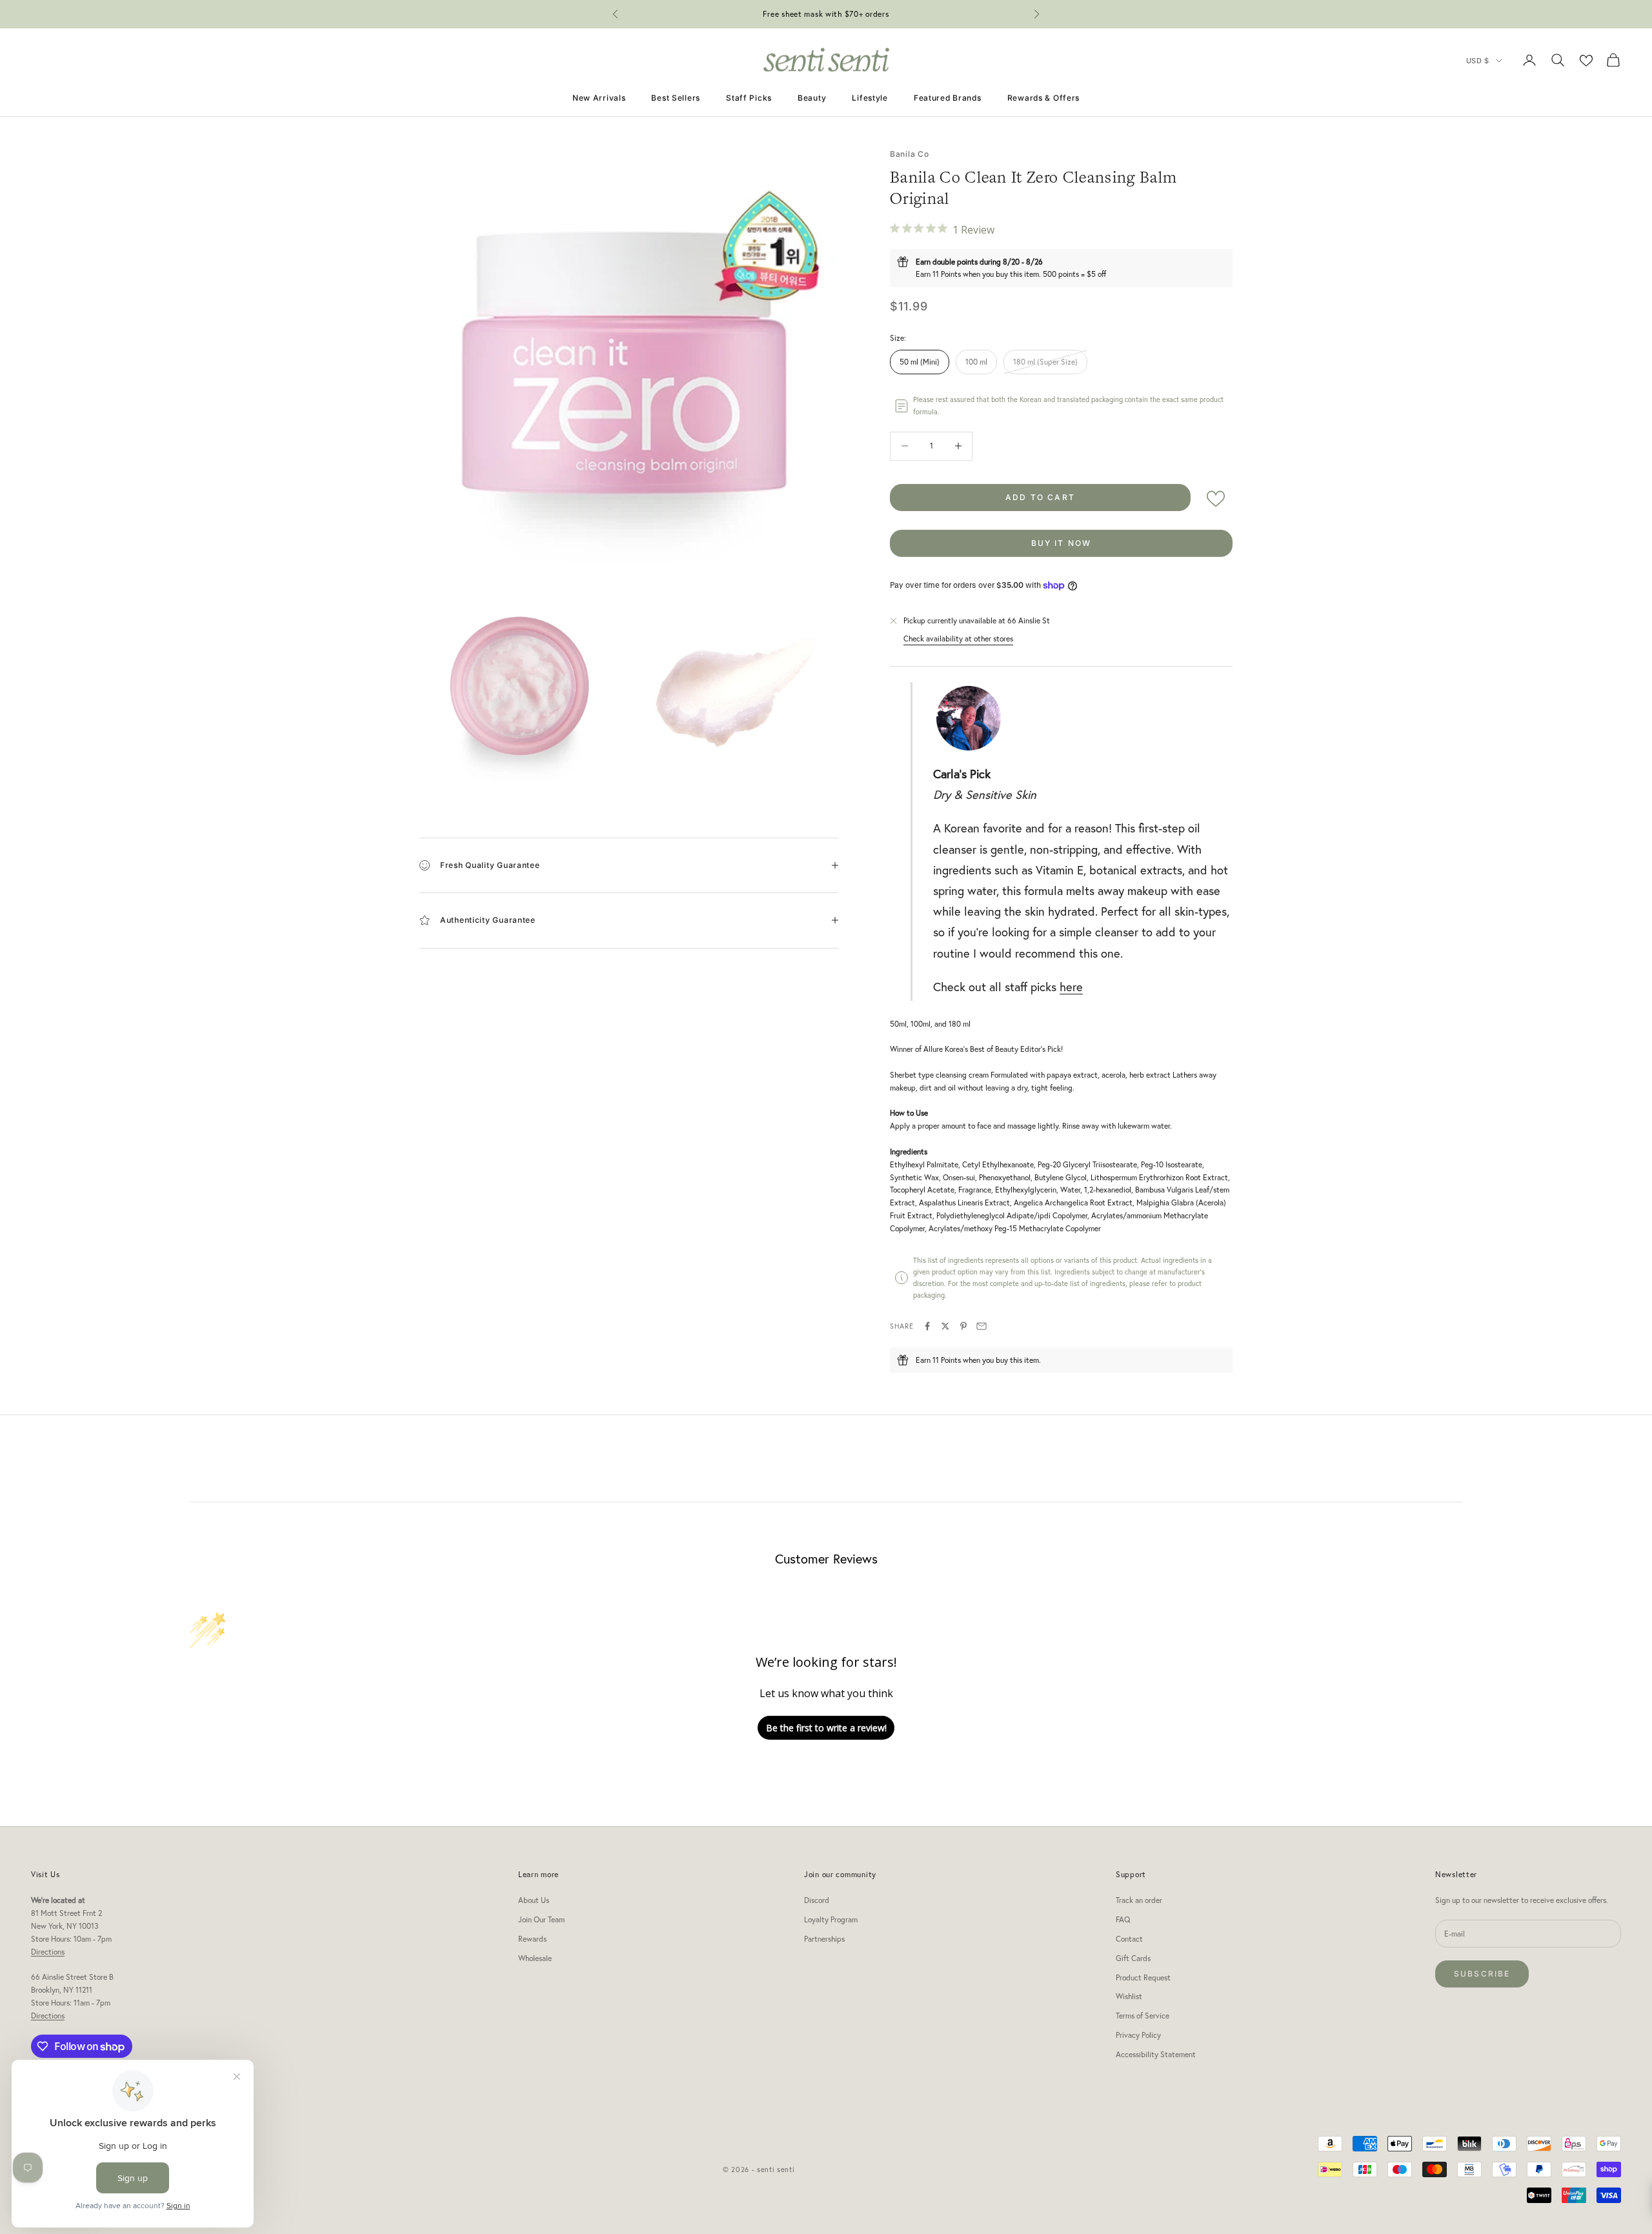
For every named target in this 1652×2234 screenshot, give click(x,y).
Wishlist (1129, 1996)
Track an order (1139, 1900)
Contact (1129, 1939)
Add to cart (1040, 497)
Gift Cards (1133, 1958)
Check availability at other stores (958, 639)
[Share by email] (982, 1326)
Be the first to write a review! (826, 1728)
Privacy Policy (1138, 2035)
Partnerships (824, 1939)
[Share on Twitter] (945, 1326)
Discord (817, 1900)
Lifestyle (870, 98)
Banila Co (909, 154)
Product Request (1143, 1977)
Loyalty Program (831, 1919)
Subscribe (1482, 1974)
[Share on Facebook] (927, 1326)
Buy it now (1062, 543)
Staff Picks (749, 98)
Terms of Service (1143, 2016)
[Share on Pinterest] (963, 1326)
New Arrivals (599, 98)
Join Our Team (541, 1919)
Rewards (532, 1939)
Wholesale (535, 1958)
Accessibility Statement (1156, 2054)
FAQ (1123, 1919)
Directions (48, 1952)
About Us (534, 1900)
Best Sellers (676, 98)
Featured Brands (948, 98)
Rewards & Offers (1044, 98)
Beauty (812, 98)
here (1071, 987)
